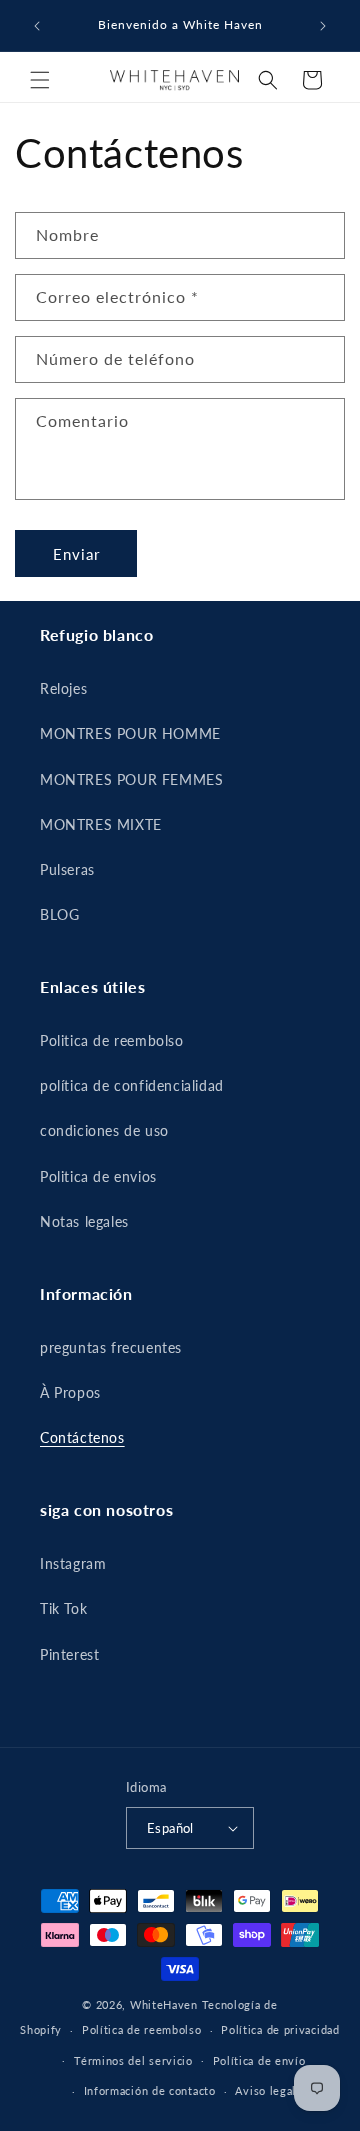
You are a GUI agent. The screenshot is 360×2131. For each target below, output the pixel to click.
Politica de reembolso (112, 1040)
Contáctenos (82, 1437)
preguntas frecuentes (111, 1347)
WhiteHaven (164, 2004)
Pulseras (67, 869)
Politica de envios (98, 1176)
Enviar (76, 554)
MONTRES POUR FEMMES (131, 779)
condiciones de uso (104, 1130)
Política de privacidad (280, 2029)
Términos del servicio (133, 2060)
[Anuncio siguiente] (323, 26)
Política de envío (259, 2060)
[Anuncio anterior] (37, 26)
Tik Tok (63, 1608)
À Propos (70, 1392)
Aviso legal (265, 2090)
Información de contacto (150, 2090)
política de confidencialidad (132, 1085)
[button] (40, 80)
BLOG (59, 914)
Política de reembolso (142, 2029)
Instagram (73, 1563)
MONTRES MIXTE (101, 824)
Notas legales (84, 1221)
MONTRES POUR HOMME (130, 733)
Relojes (63, 688)
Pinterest (69, 1654)
